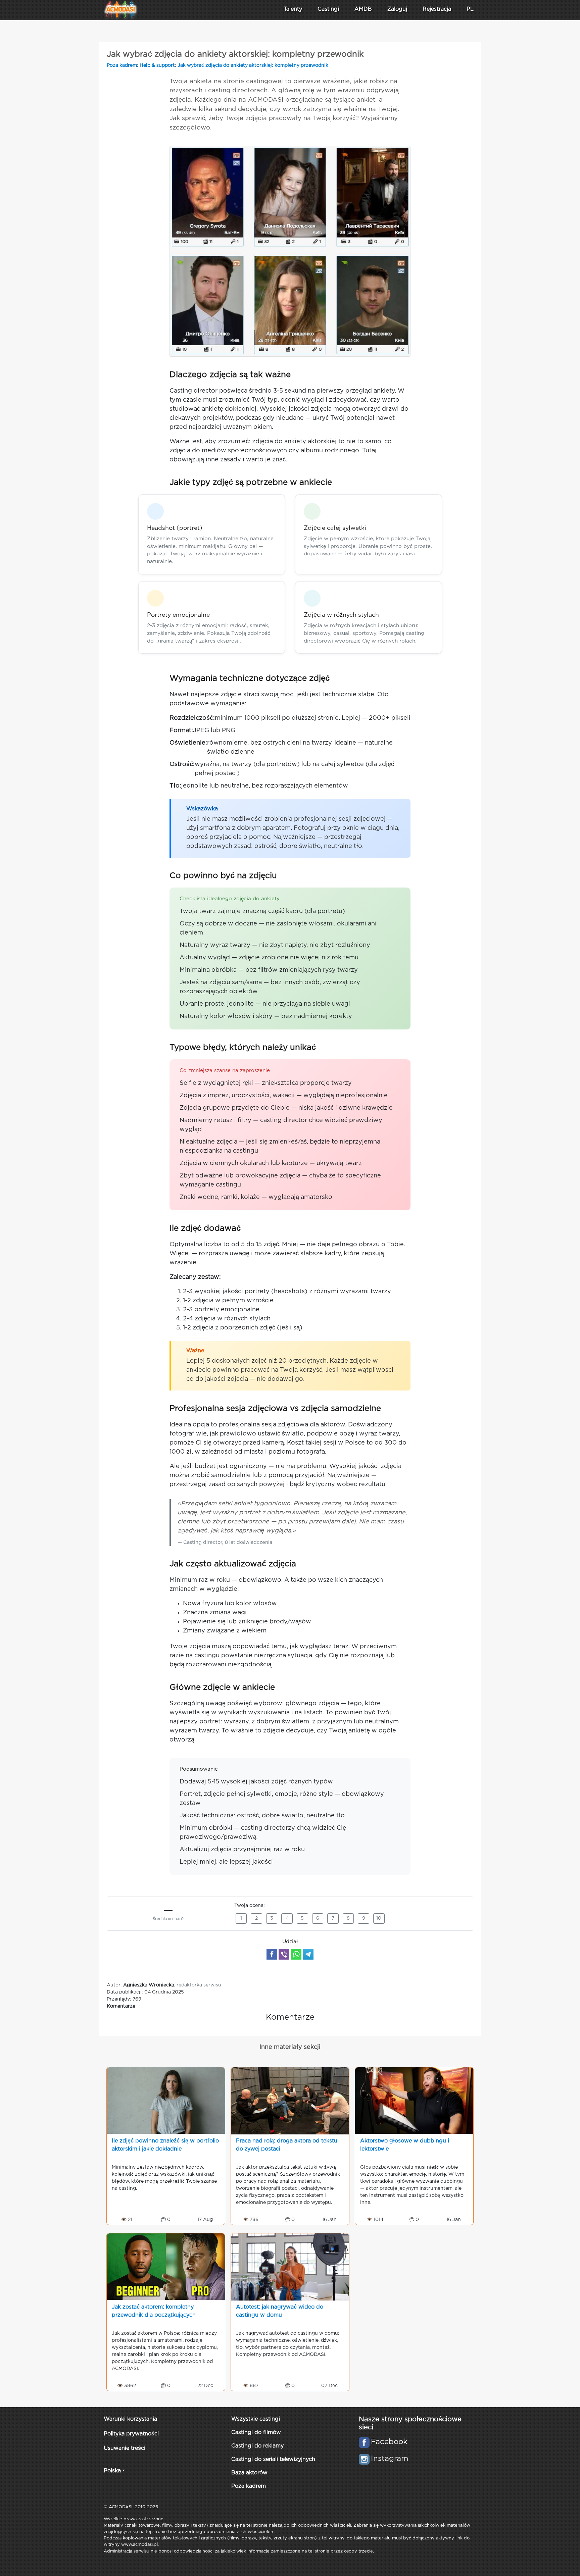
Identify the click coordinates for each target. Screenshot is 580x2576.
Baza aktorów (249, 2473)
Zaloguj (397, 9)
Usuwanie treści (125, 2448)
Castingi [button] (328, 9)
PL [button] (470, 9)
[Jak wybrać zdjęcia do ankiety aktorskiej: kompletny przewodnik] (290, 251)
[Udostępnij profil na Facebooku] (272, 1954)
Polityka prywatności (131, 2434)
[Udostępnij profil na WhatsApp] (296, 1954)
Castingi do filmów (256, 2433)
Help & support (157, 65)
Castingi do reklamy (257, 2446)
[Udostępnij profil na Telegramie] (308, 1954)
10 (379, 1918)
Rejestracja (437, 9)
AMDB (363, 9)
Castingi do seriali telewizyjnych (273, 2459)
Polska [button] (112, 2471)
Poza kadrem (122, 65)
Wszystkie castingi (256, 2419)
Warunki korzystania (130, 2419)
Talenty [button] (293, 9)
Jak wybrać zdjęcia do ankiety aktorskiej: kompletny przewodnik (253, 65)
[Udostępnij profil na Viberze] (284, 1954)
